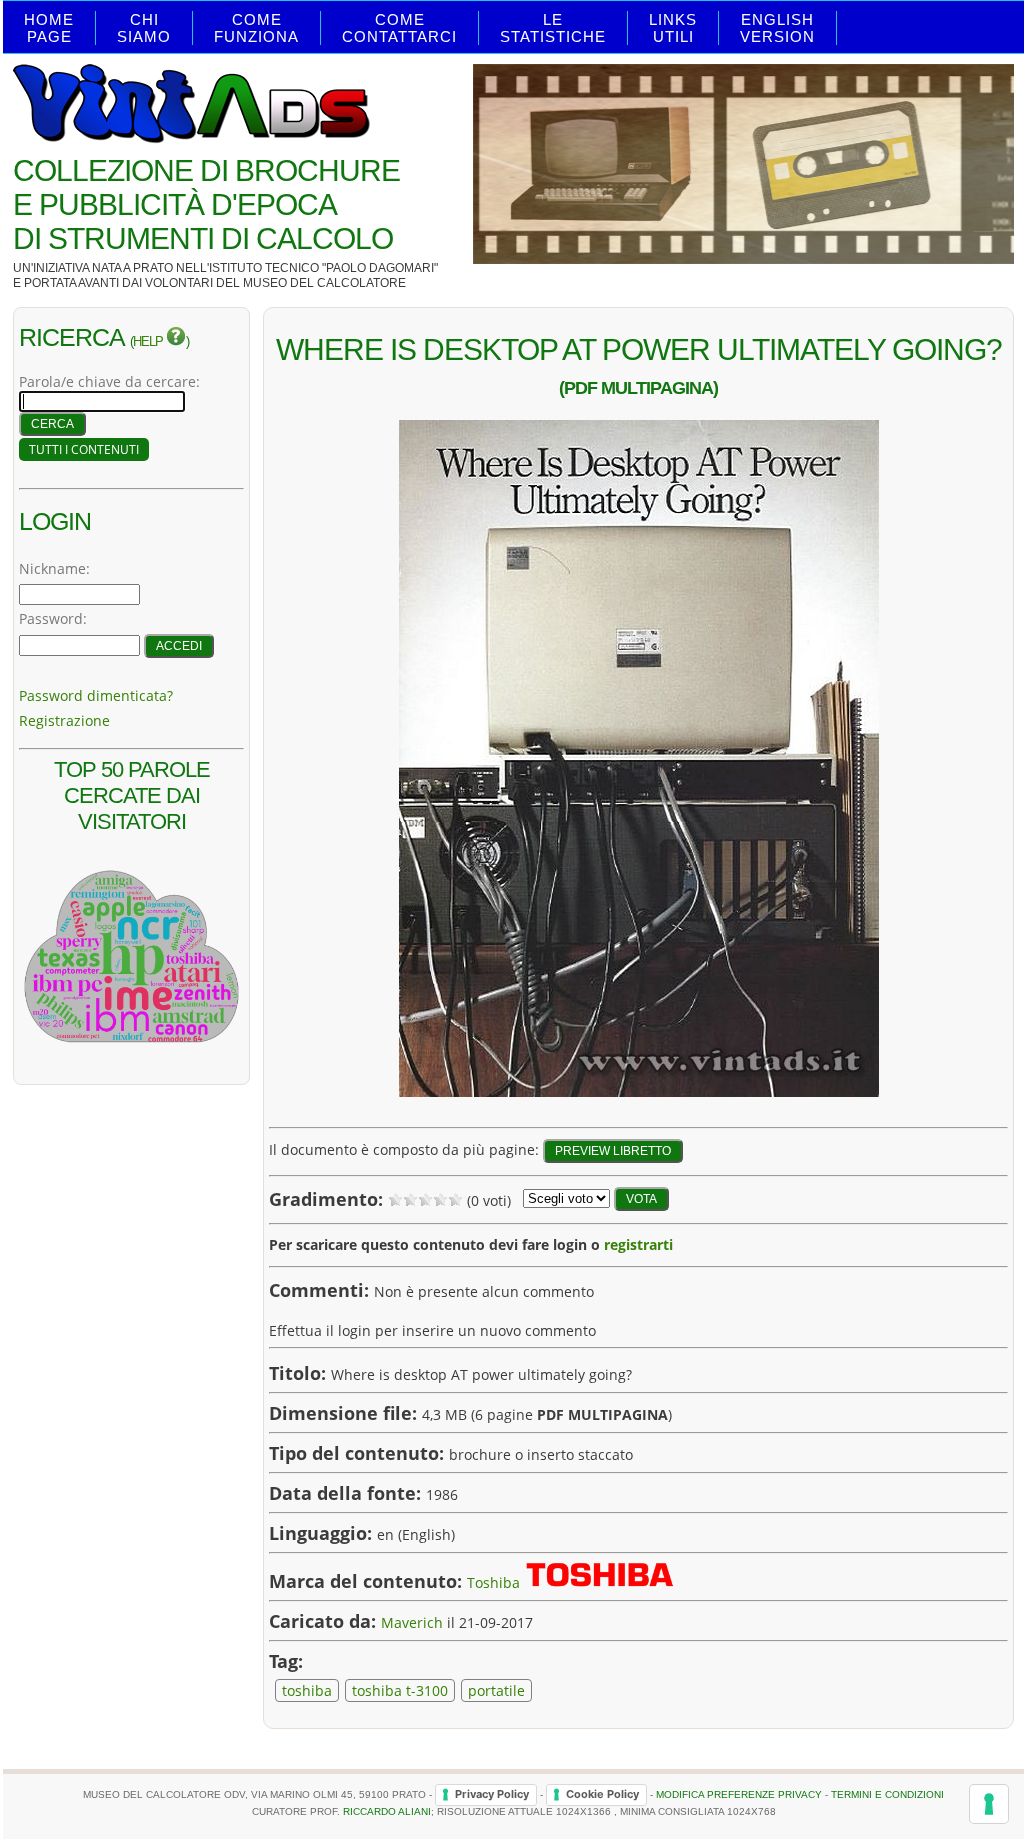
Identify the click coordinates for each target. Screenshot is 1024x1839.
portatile (496, 1690)
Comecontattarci (399, 28)
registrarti (638, 1244)
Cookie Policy (602, 1794)
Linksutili (673, 28)
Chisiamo (144, 28)
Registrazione (64, 720)
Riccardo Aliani (387, 1811)
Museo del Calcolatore (324, 283)
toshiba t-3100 (400, 1690)
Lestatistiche (553, 28)
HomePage (49, 28)
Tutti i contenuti (84, 449)
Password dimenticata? (96, 695)
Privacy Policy (492, 1794)
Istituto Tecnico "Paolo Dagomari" (323, 268)
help (149, 342)
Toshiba (493, 1582)
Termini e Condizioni (887, 1793)
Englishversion (777, 28)
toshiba (307, 1690)
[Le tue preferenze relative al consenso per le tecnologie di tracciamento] (989, 1804)
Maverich (412, 1622)
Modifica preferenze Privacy (739, 1793)
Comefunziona (256, 28)
